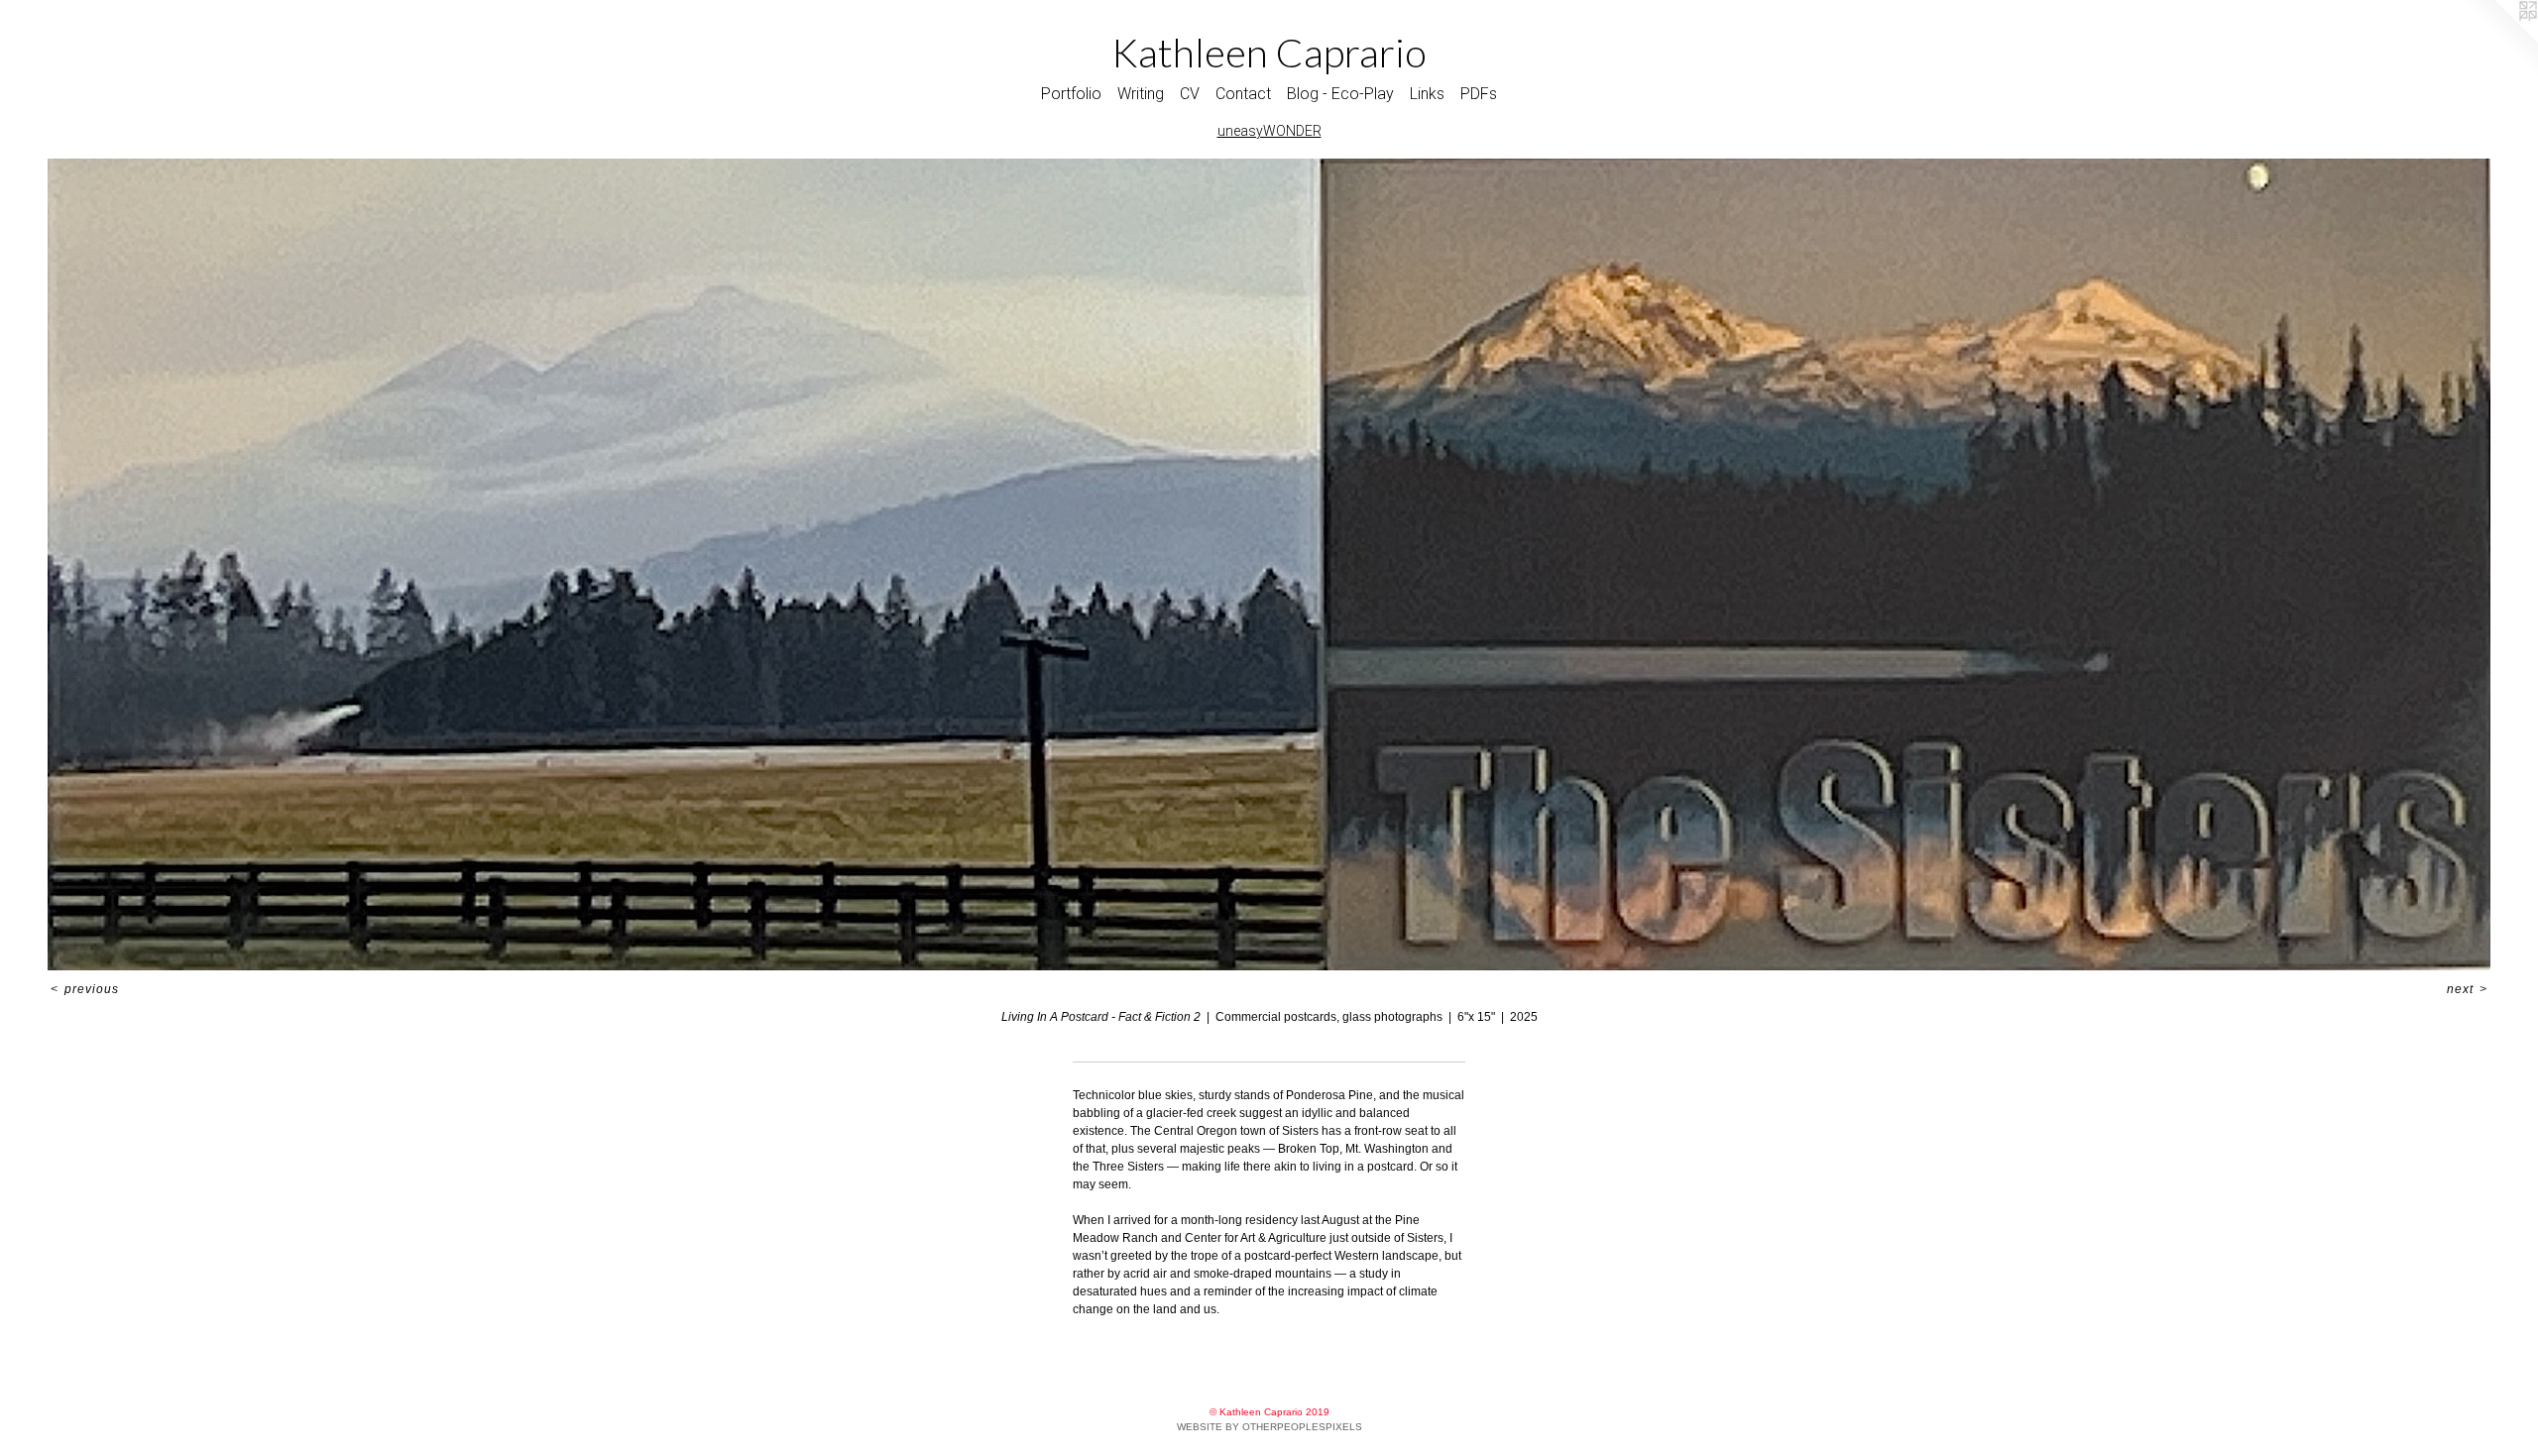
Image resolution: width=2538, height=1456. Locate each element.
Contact (1243, 94)
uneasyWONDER (1269, 131)
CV (1190, 94)
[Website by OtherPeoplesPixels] (2498, 40)
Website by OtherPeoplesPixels (1269, 1427)
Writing (1141, 94)
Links (1427, 94)
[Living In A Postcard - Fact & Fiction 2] (1269, 564)
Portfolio (1071, 94)
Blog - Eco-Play (1340, 94)
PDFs (1479, 94)
